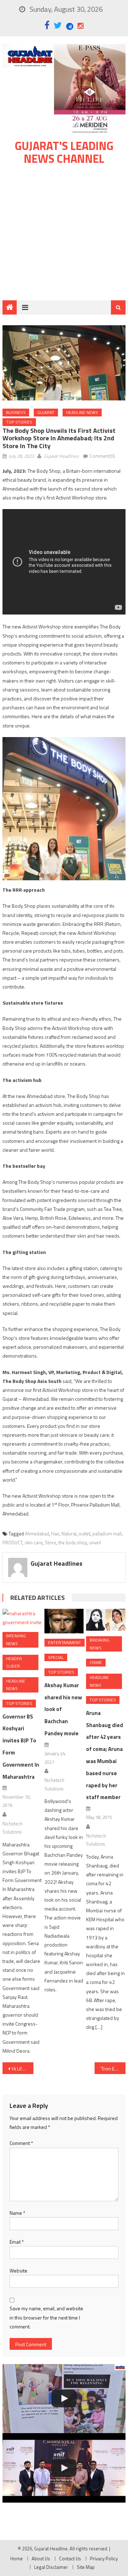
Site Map (86, 2567)
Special (56, 1657)
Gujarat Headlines (61, 456)
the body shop (73, 1543)
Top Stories (19, 422)
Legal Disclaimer (51, 2567)
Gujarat (46, 412)
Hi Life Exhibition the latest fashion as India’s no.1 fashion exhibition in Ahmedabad (22, 2069)
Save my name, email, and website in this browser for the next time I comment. (46, 2317)
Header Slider (14, 1662)
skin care (34, 1543)
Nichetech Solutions (12, 1828)
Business (16, 412)
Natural (69, 1534)
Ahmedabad (37, 1534)
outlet (84, 1534)
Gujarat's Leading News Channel (64, 152)
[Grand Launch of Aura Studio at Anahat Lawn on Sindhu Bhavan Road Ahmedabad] (64, 2399)
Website (18, 2271)
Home (17, 2559)
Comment (21, 2143)
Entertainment (65, 1642)
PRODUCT (12, 1543)
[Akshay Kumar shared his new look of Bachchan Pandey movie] (64, 1621)
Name (17, 2213)
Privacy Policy (104, 2559)
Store (50, 1543)
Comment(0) (102, 456)
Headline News (82, 412)
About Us (41, 2559)
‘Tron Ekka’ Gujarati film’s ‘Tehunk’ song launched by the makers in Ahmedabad (113, 2069)
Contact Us (70, 2559)
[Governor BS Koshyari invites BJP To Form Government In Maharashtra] (22, 1618)
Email (17, 2242)
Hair (55, 1534)
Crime (96, 1662)
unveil (95, 1543)
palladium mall (107, 1534)
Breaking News (16, 1640)
